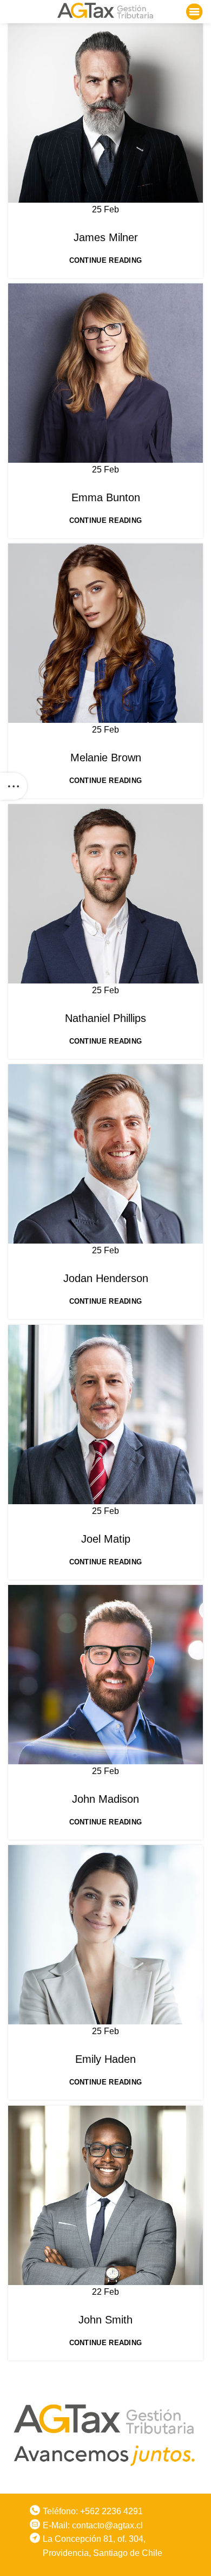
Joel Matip (106, 1539)
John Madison (105, 1799)
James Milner (106, 237)
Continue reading (106, 260)
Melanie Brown (106, 758)
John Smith (105, 2320)
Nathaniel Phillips (105, 1018)
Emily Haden (105, 2059)
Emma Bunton (106, 497)
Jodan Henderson (106, 1278)
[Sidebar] (14, 786)
